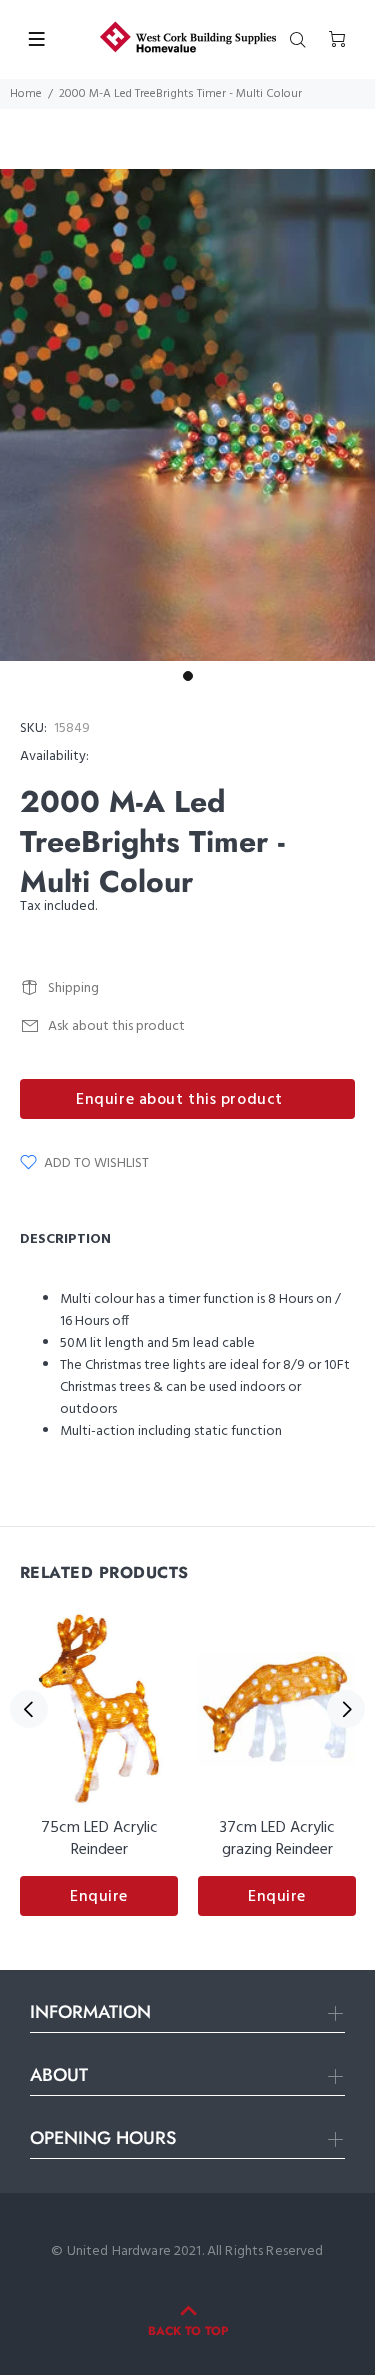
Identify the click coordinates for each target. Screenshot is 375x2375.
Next (346, 1709)
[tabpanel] (187, 415)
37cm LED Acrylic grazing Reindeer (277, 1839)
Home (26, 94)
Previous (29, 1709)
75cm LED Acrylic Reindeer (99, 1839)
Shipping (73, 988)
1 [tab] (188, 676)
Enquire (99, 1897)
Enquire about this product (179, 1100)
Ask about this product (116, 1026)
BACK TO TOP (188, 2331)
